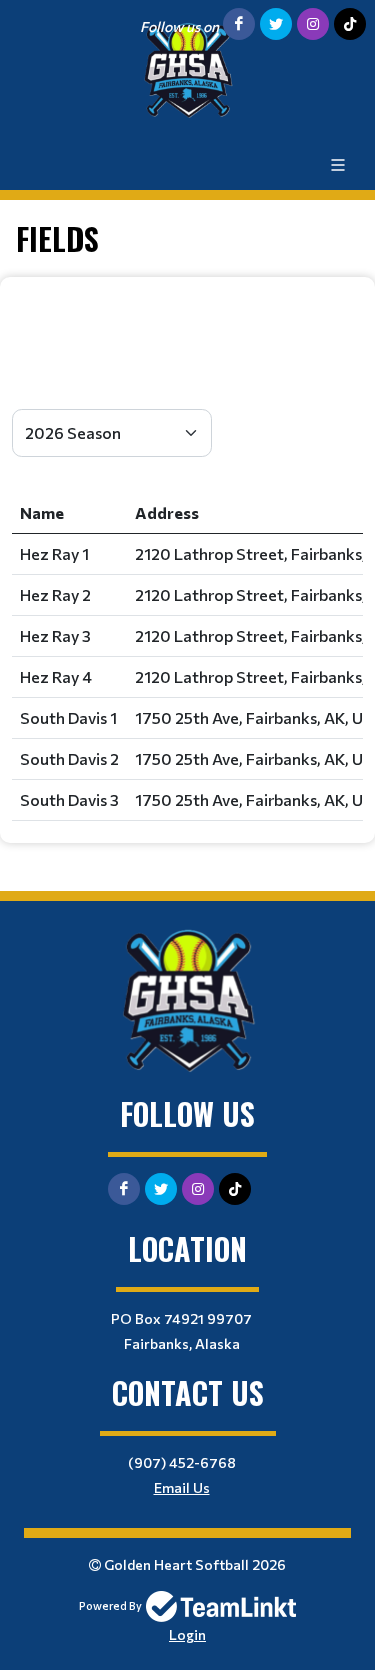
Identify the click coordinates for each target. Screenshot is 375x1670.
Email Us (182, 1487)
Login (187, 1634)
